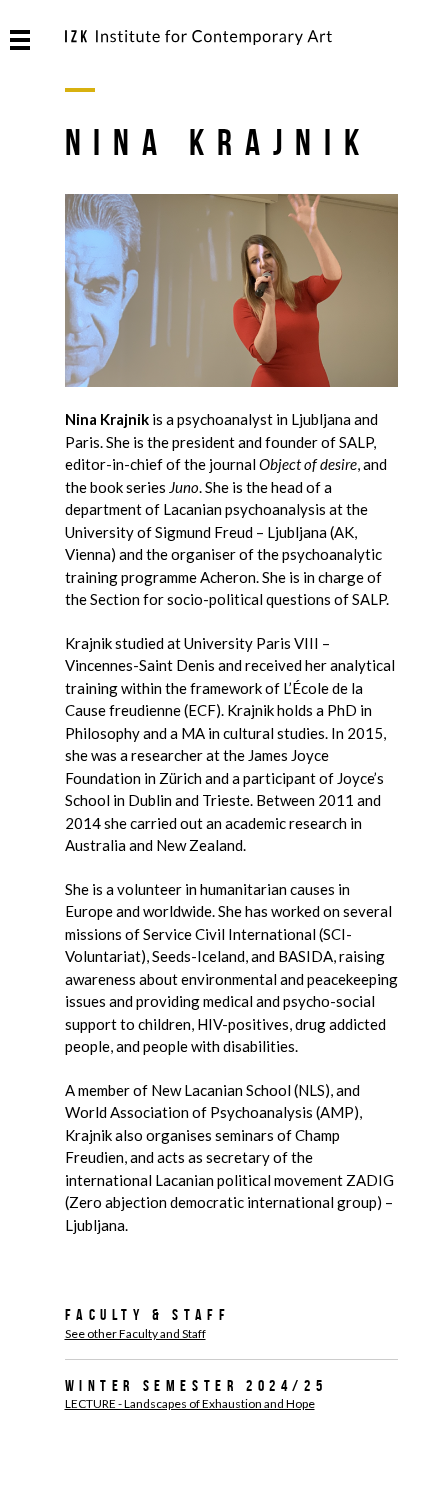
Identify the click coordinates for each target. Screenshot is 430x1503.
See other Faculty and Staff (135, 1333)
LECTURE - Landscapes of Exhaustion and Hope (190, 1403)
